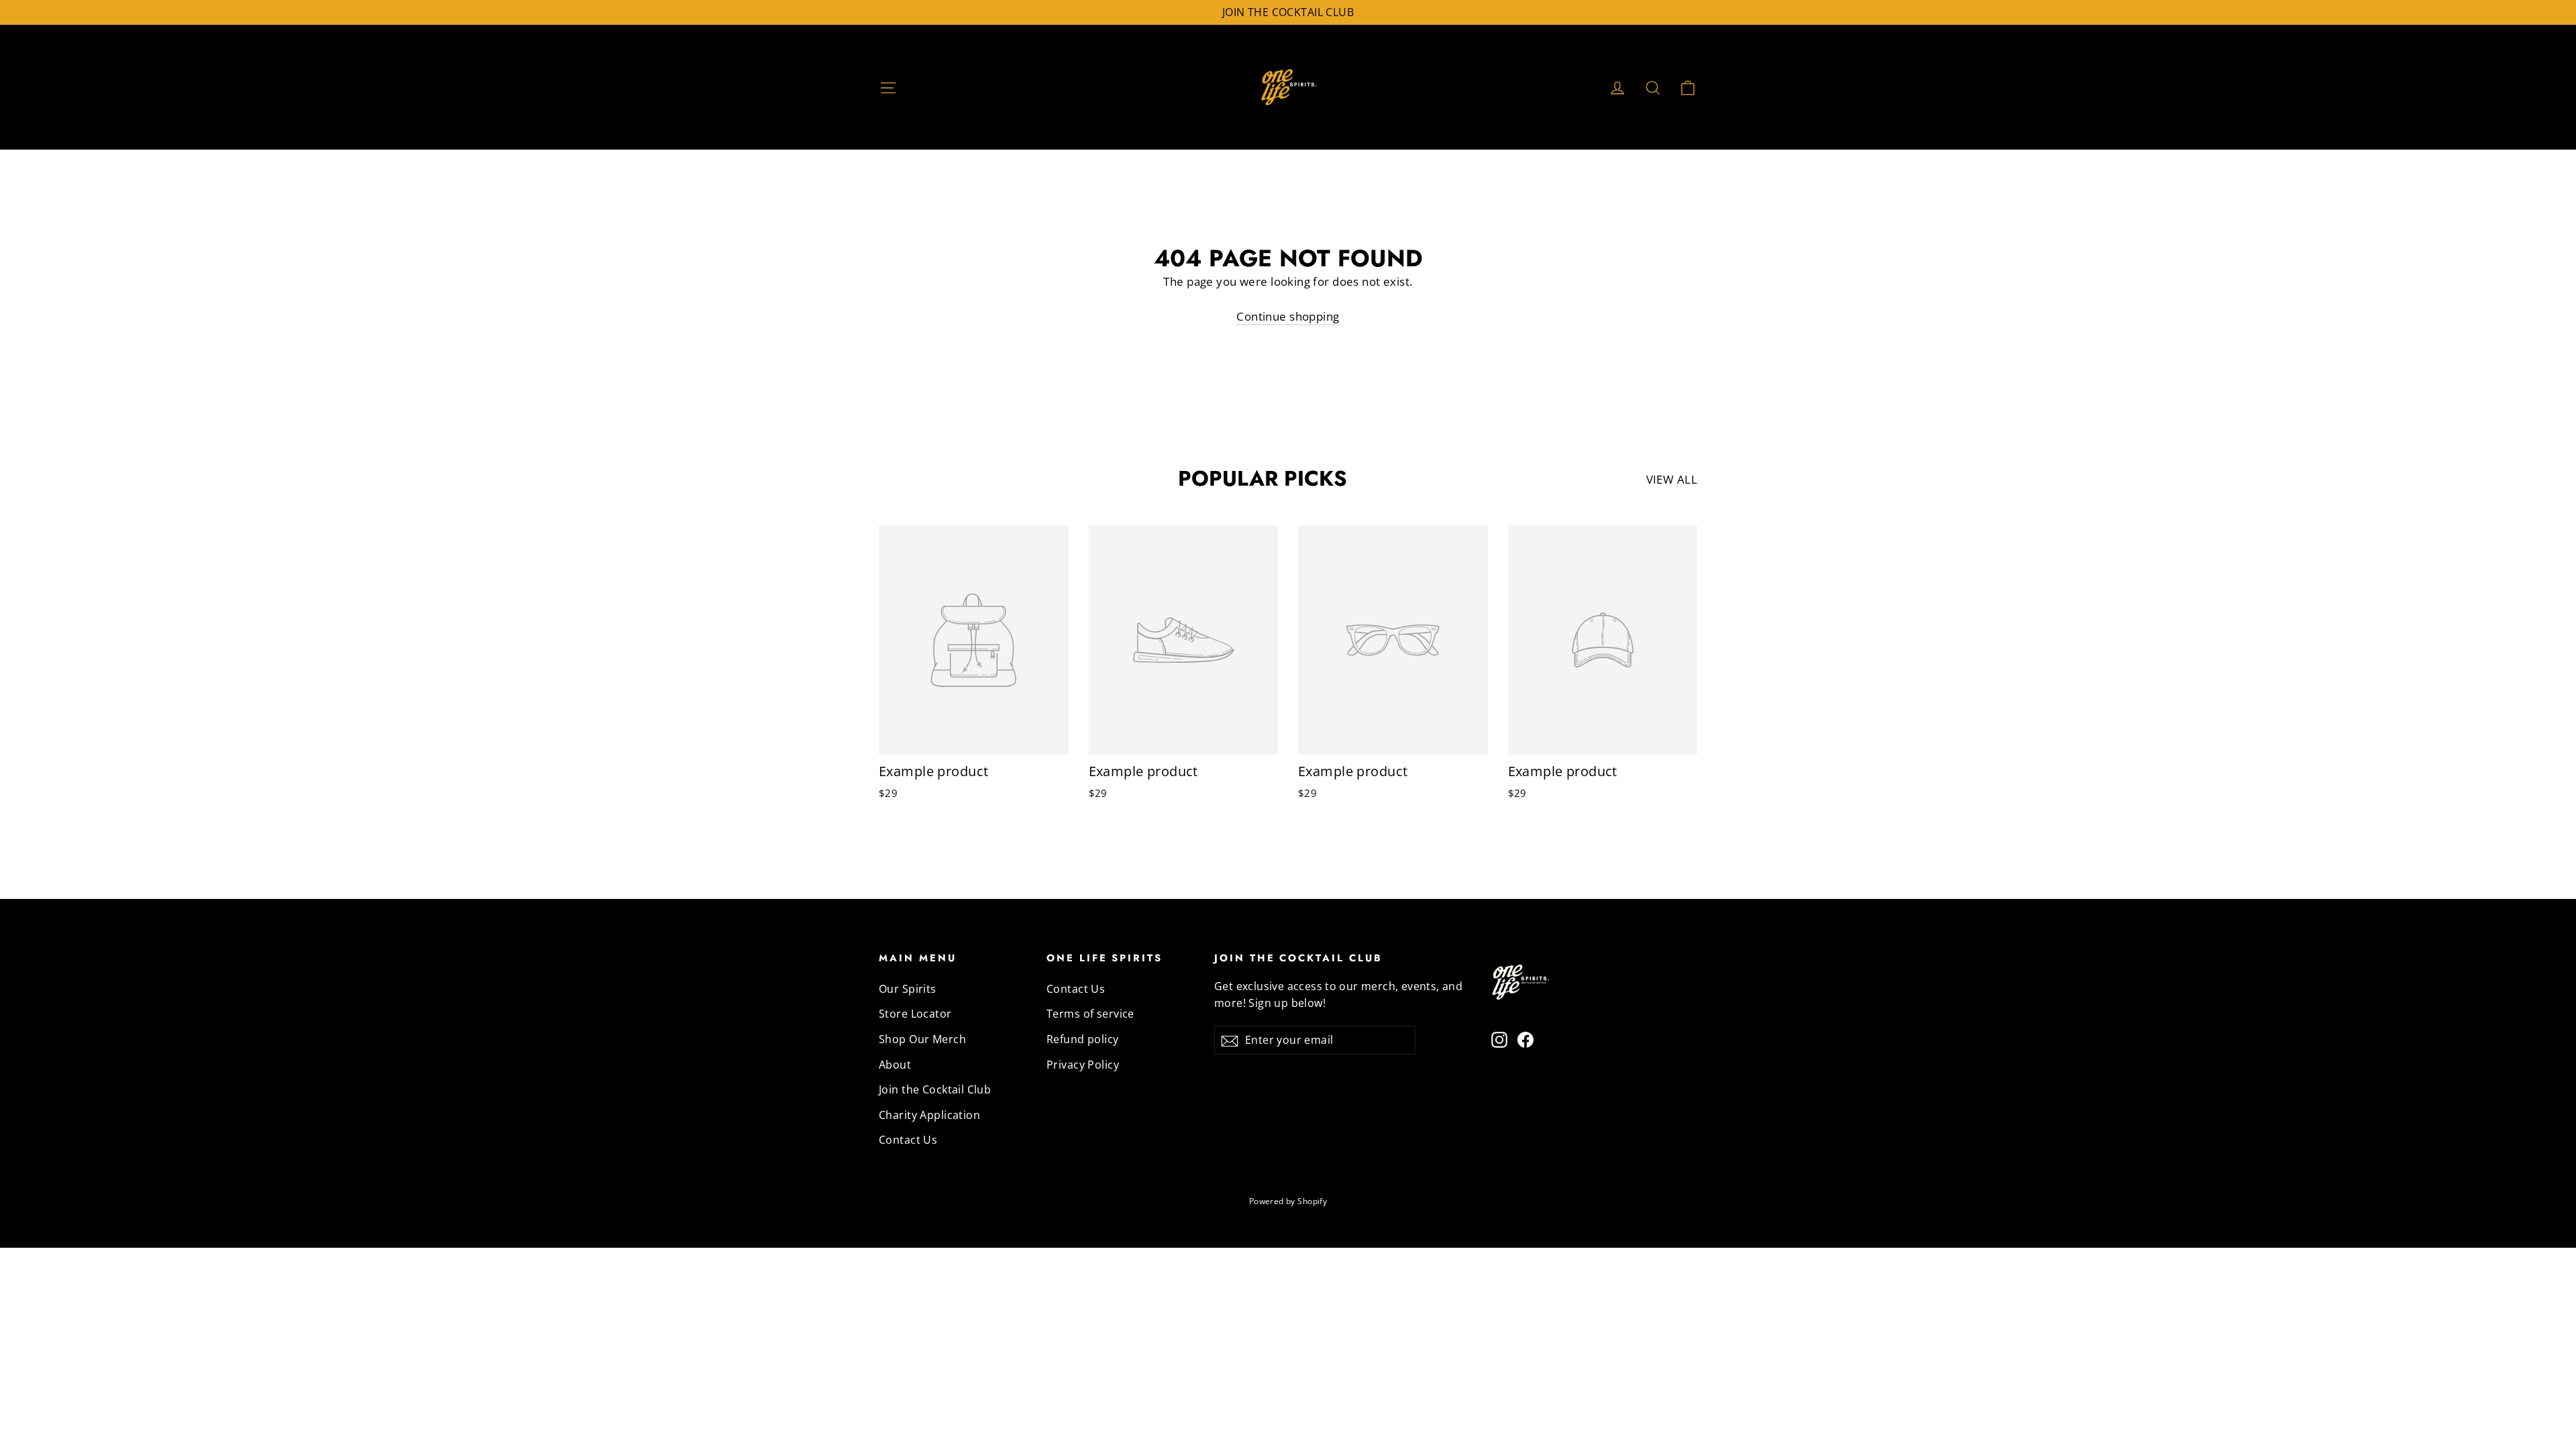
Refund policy (1083, 1039)
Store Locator (915, 1014)
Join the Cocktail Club (935, 1089)
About (895, 1065)
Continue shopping (1288, 316)
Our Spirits (908, 989)
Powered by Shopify (1288, 1201)
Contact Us (908, 1140)
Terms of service (1090, 1014)
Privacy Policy (1083, 1065)
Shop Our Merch (922, 1039)
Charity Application (929, 1115)
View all (1672, 479)
